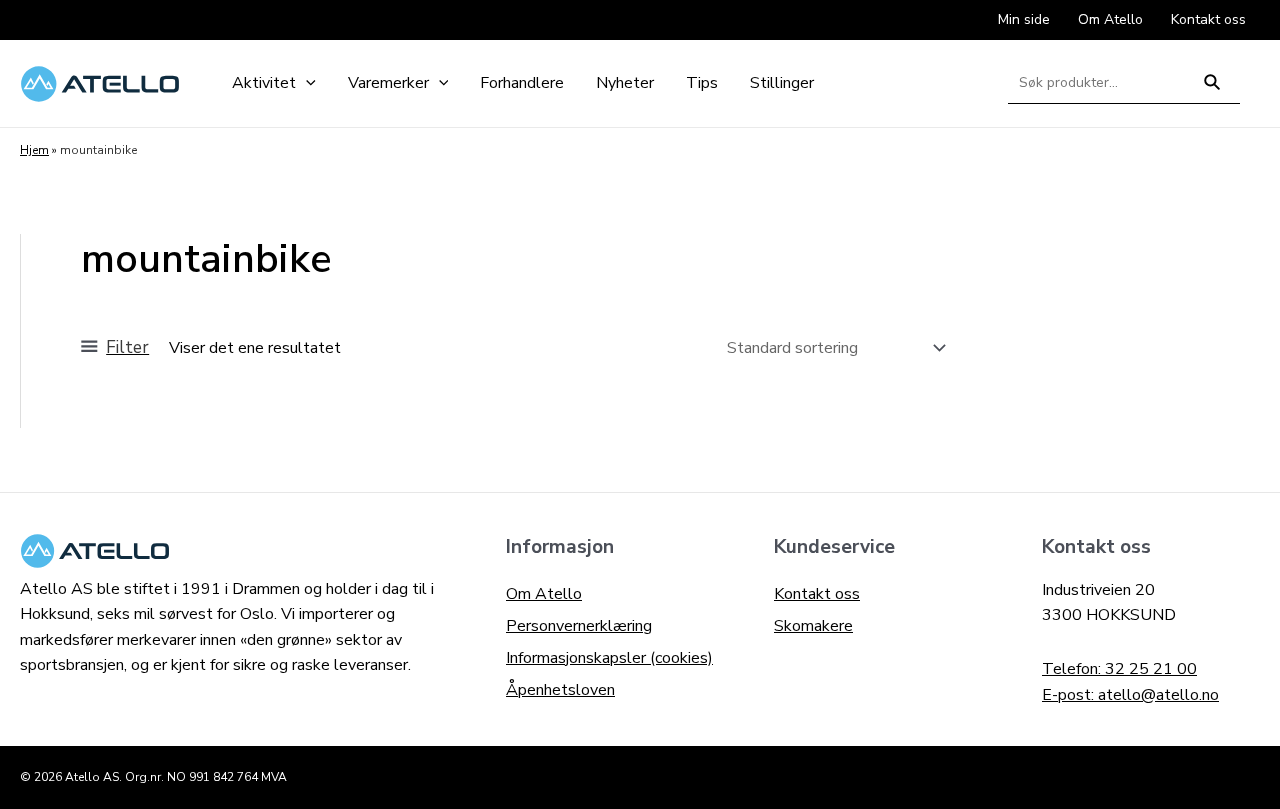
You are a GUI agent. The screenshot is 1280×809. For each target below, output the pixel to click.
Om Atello (544, 594)
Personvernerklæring (579, 626)
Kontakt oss (817, 594)
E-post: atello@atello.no (1130, 695)
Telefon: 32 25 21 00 (1119, 669)
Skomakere (813, 626)
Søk (1212, 90)
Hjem (34, 150)
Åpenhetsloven (560, 690)
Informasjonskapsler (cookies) (609, 658)
